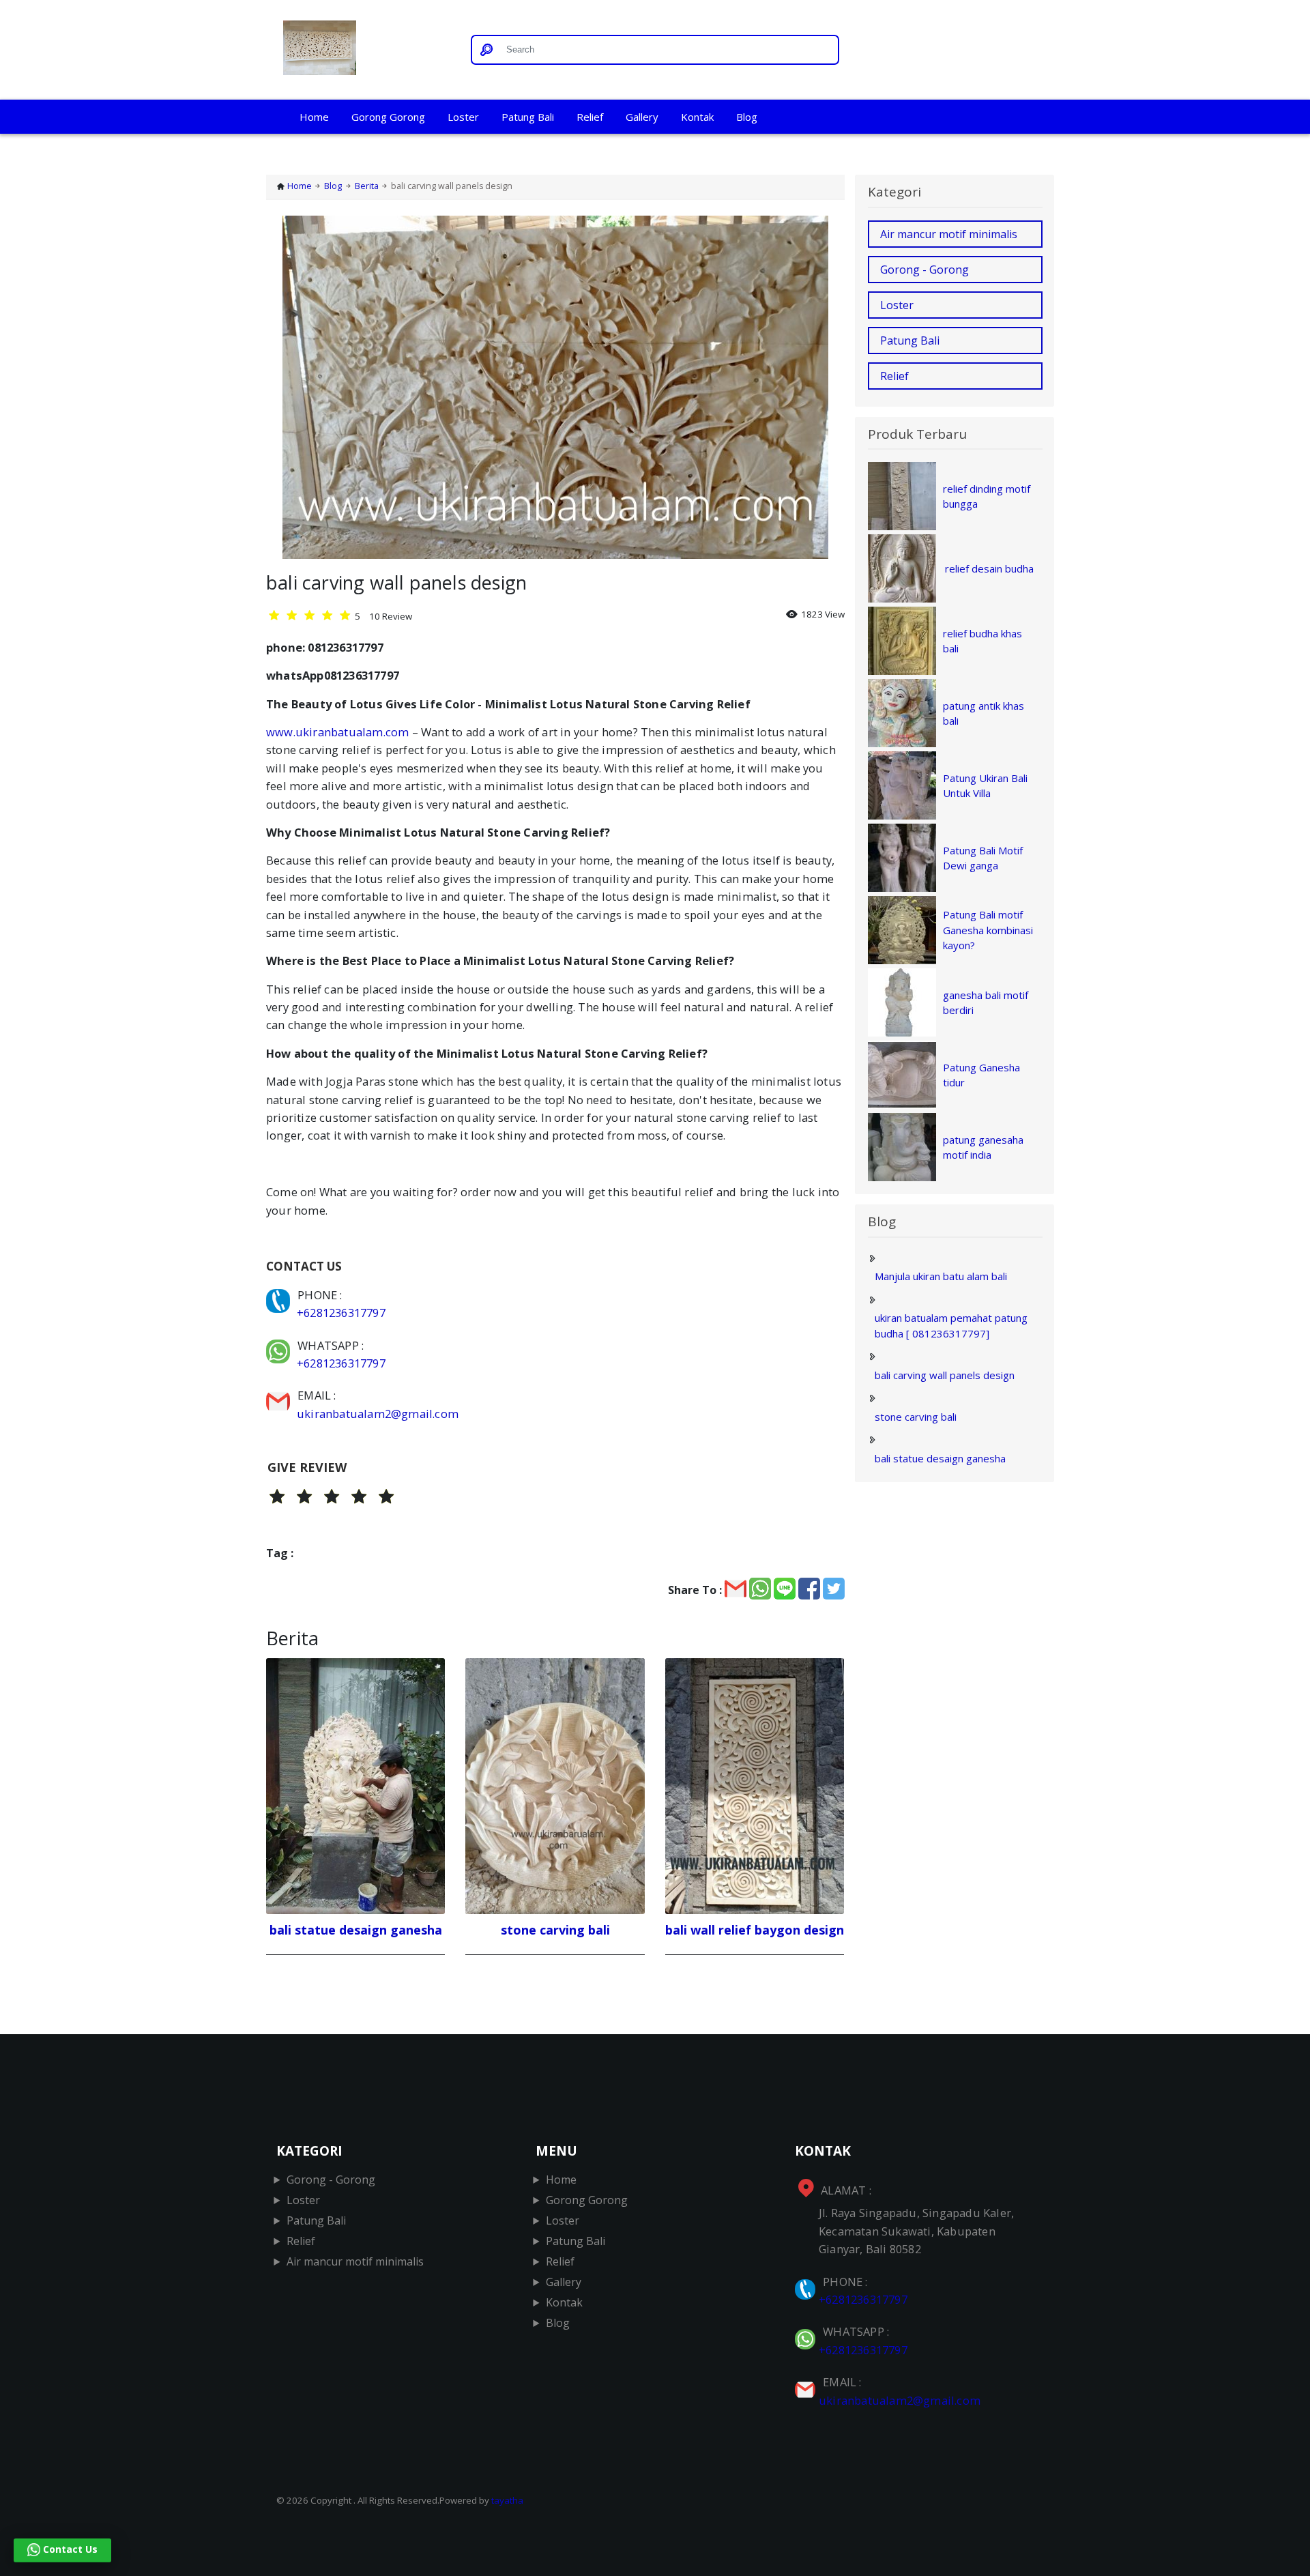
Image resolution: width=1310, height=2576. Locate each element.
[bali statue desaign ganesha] (355, 1786)
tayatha (507, 2500)
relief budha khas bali (982, 641)
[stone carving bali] (555, 1786)
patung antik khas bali (984, 713)
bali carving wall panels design (945, 1375)
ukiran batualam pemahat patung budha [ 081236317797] (951, 1326)
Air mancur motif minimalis (949, 234)
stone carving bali (916, 1417)
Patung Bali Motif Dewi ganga (983, 858)
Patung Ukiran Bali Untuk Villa (985, 786)
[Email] (279, 1395)
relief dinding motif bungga (987, 496)
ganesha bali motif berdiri (986, 1003)
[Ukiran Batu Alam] (363, 50)
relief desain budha (989, 568)
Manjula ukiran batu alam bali (941, 1276)
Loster (463, 117)
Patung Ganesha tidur (981, 1075)
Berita (367, 186)
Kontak (697, 117)
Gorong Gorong (388, 117)
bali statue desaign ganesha (940, 1458)
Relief (590, 117)
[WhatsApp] (279, 1345)
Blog (747, 117)
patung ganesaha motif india (983, 1147)
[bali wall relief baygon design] (755, 1786)
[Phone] (279, 1295)
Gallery (642, 117)
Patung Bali (528, 117)
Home (314, 117)
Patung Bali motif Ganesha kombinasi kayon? (988, 930)
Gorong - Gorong (925, 270)
